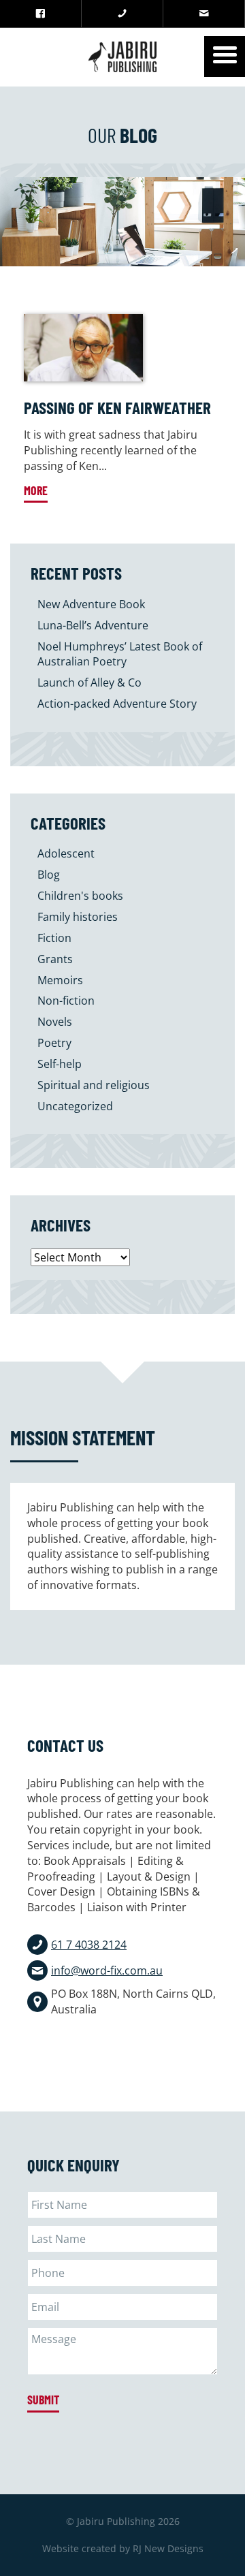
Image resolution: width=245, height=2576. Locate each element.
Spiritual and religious (94, 1085)
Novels (55, 1022)
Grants (55, 959)
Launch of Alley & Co (89, 682)
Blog (49, 875)
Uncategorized (75, 1106)
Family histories (78, 917)
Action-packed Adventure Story (117, 704)
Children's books (80, 896)
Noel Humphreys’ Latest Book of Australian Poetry (120, 654)
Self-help (60, 1064)
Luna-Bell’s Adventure (93, 625)
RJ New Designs (168, 2548)
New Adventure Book (91, 604)
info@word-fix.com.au (107, 1970)
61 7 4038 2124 (89, 1945)
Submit (43, 2400)
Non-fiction (66, 1001)
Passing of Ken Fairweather (117, 407)
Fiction (54, 938)
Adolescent (66, 853)
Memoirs (60, 980)
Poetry (54, 1043)
